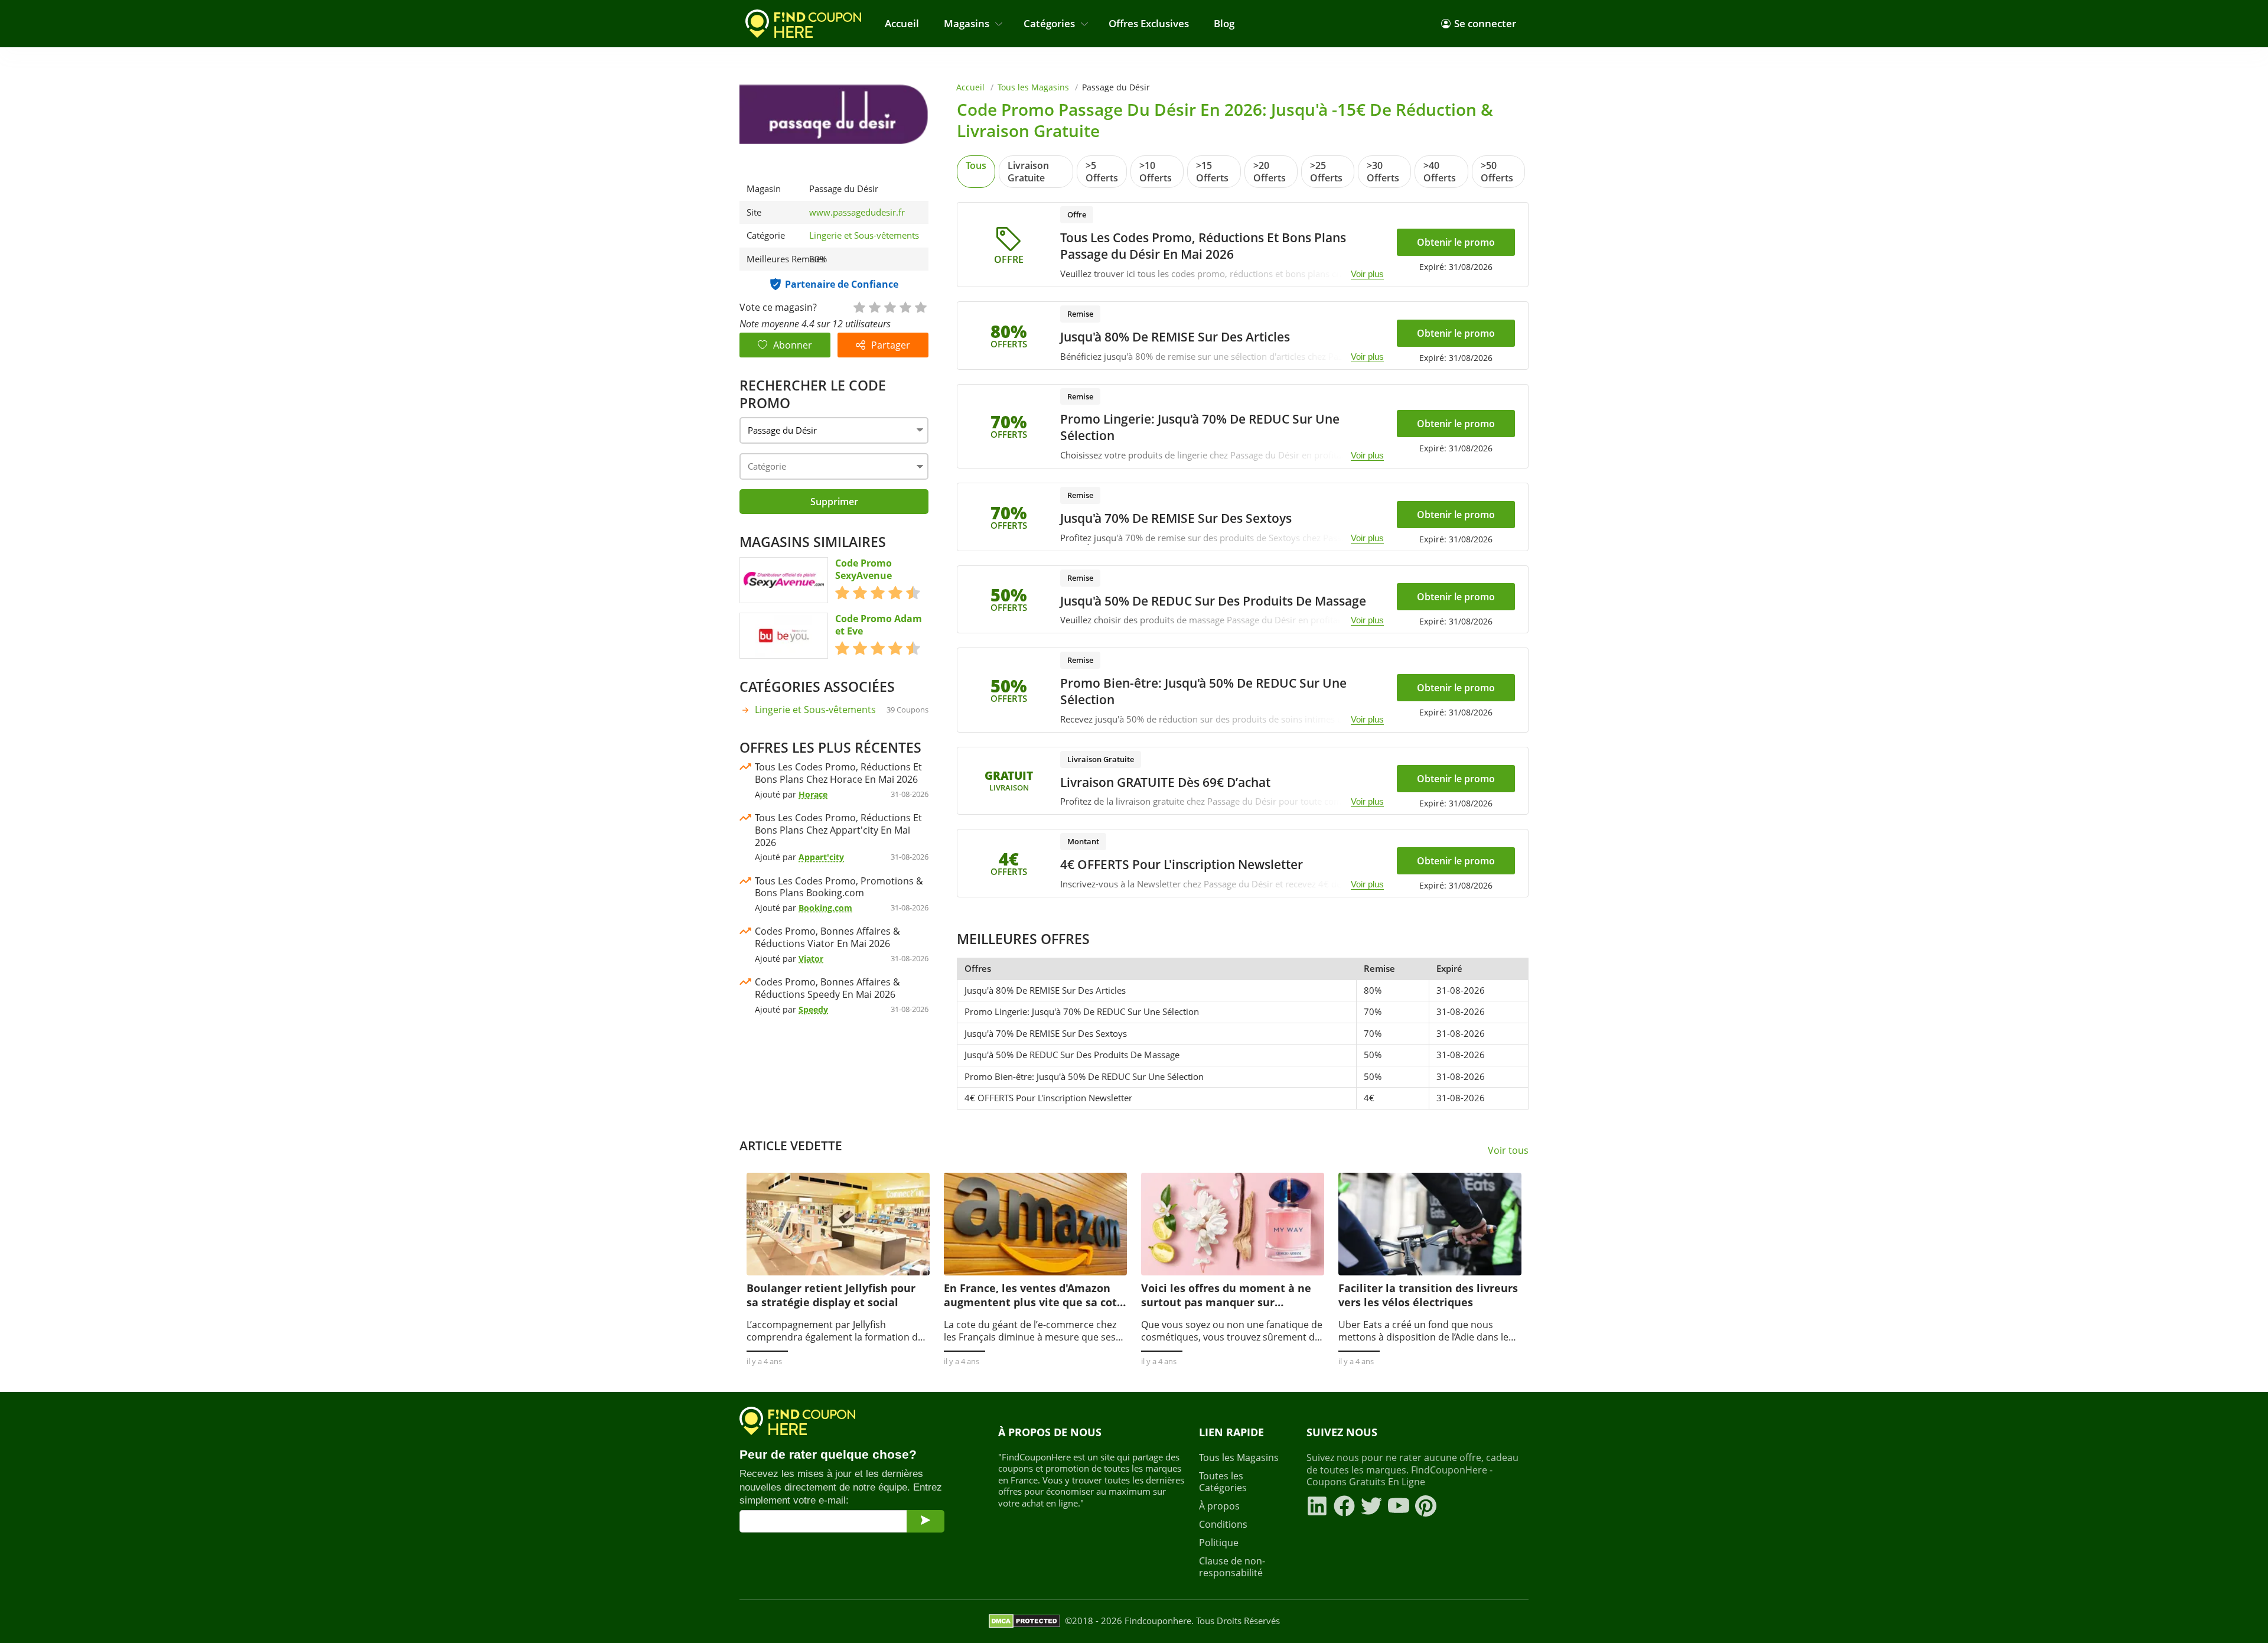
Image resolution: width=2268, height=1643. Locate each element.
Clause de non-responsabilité (1232, 1567)
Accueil (902, 23)
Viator (811, 959)
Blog (1224, 23)
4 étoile (905, 306)
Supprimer (834, 502)
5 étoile (920, 306)
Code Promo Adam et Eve (879, 625)
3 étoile (889, 306)
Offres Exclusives (1149, 23)
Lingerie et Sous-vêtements (864, 235)
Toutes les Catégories (1223, 1482)
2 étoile (874, 306)
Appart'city (821, 857)
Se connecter (1485, 23)
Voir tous (1508, 1151)
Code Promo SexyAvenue (863, 570)
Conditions (1223, 1525)
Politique (1219, 1543)
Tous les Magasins (1033, 87)
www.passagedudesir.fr (857, 212)
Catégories (1049, 23)
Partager (891, 345)
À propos (1219, 1506)
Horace (813, 794)
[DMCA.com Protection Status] (1024, 1621)
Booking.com (825, 908)
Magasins (967, 23)
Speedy (813, 1009)
